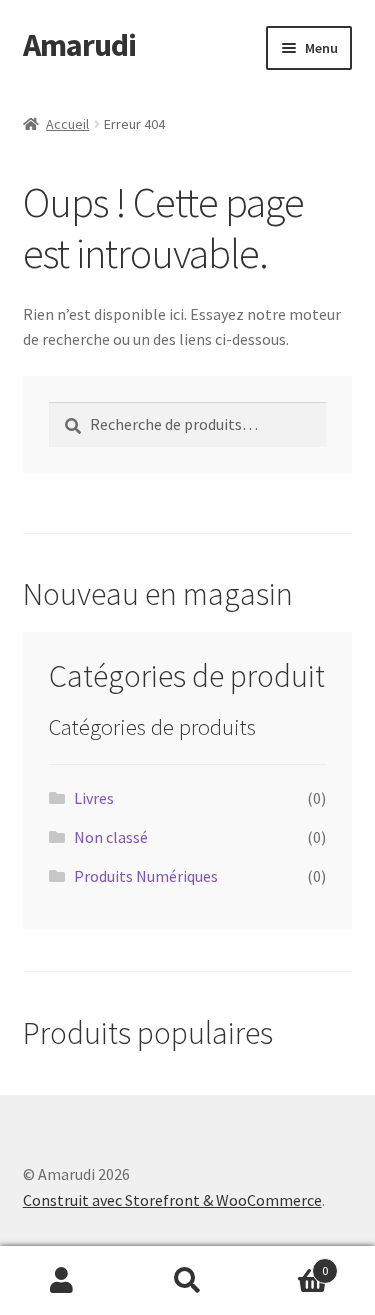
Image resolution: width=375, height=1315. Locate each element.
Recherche (187, 1281)
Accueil (67, 124)
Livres (94, 798)
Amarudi (79, 45)
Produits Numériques (146, 876)
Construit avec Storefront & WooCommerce (172, 1200)
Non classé (111, 837)
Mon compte (62, 1281)
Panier (289, 1263)
